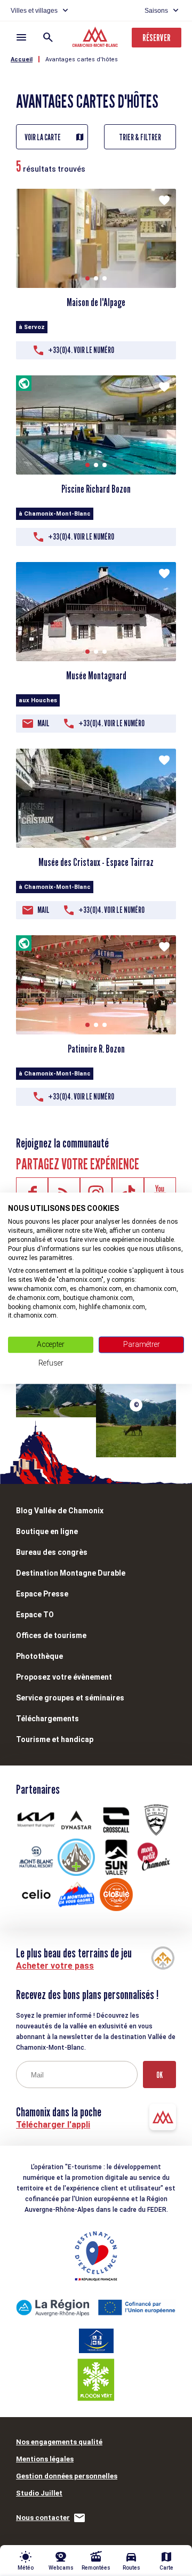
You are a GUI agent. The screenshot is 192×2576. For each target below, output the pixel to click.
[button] (87, 278)
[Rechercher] (48, 37)
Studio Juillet (39, 2493)
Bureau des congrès (52, 1552)
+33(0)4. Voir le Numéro (81, 350)
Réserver (157, 38)
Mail (43, 723)
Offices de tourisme (51, 1635)
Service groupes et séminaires (70, 1698)
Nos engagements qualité (59, 2442)
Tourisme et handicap (55, 1739)
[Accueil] (96, 38)
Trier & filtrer (140, 137)
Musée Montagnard (96, 676)
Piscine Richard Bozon (96, 489)
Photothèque (39, 1656)
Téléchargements (47, 1719)
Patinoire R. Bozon (96, 1049)
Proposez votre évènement (64, 1677)
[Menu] (21, 37)
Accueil (22, 59)
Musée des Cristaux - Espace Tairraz (96, 862)
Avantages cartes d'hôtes (82, 59)
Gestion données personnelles (67, 2476)
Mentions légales (45, 2459)
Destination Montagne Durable (71, 1573)
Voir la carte (43, 137)
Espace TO (35, 1615)
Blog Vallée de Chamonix (60, 1511)
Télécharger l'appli (53, 2125)
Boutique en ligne (47, 1531)
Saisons (156, 11)
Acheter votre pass (55, 1966)
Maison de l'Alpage (96, 302)
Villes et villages (34, 11)
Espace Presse (42, 1594)
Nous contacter (43, 2518)
